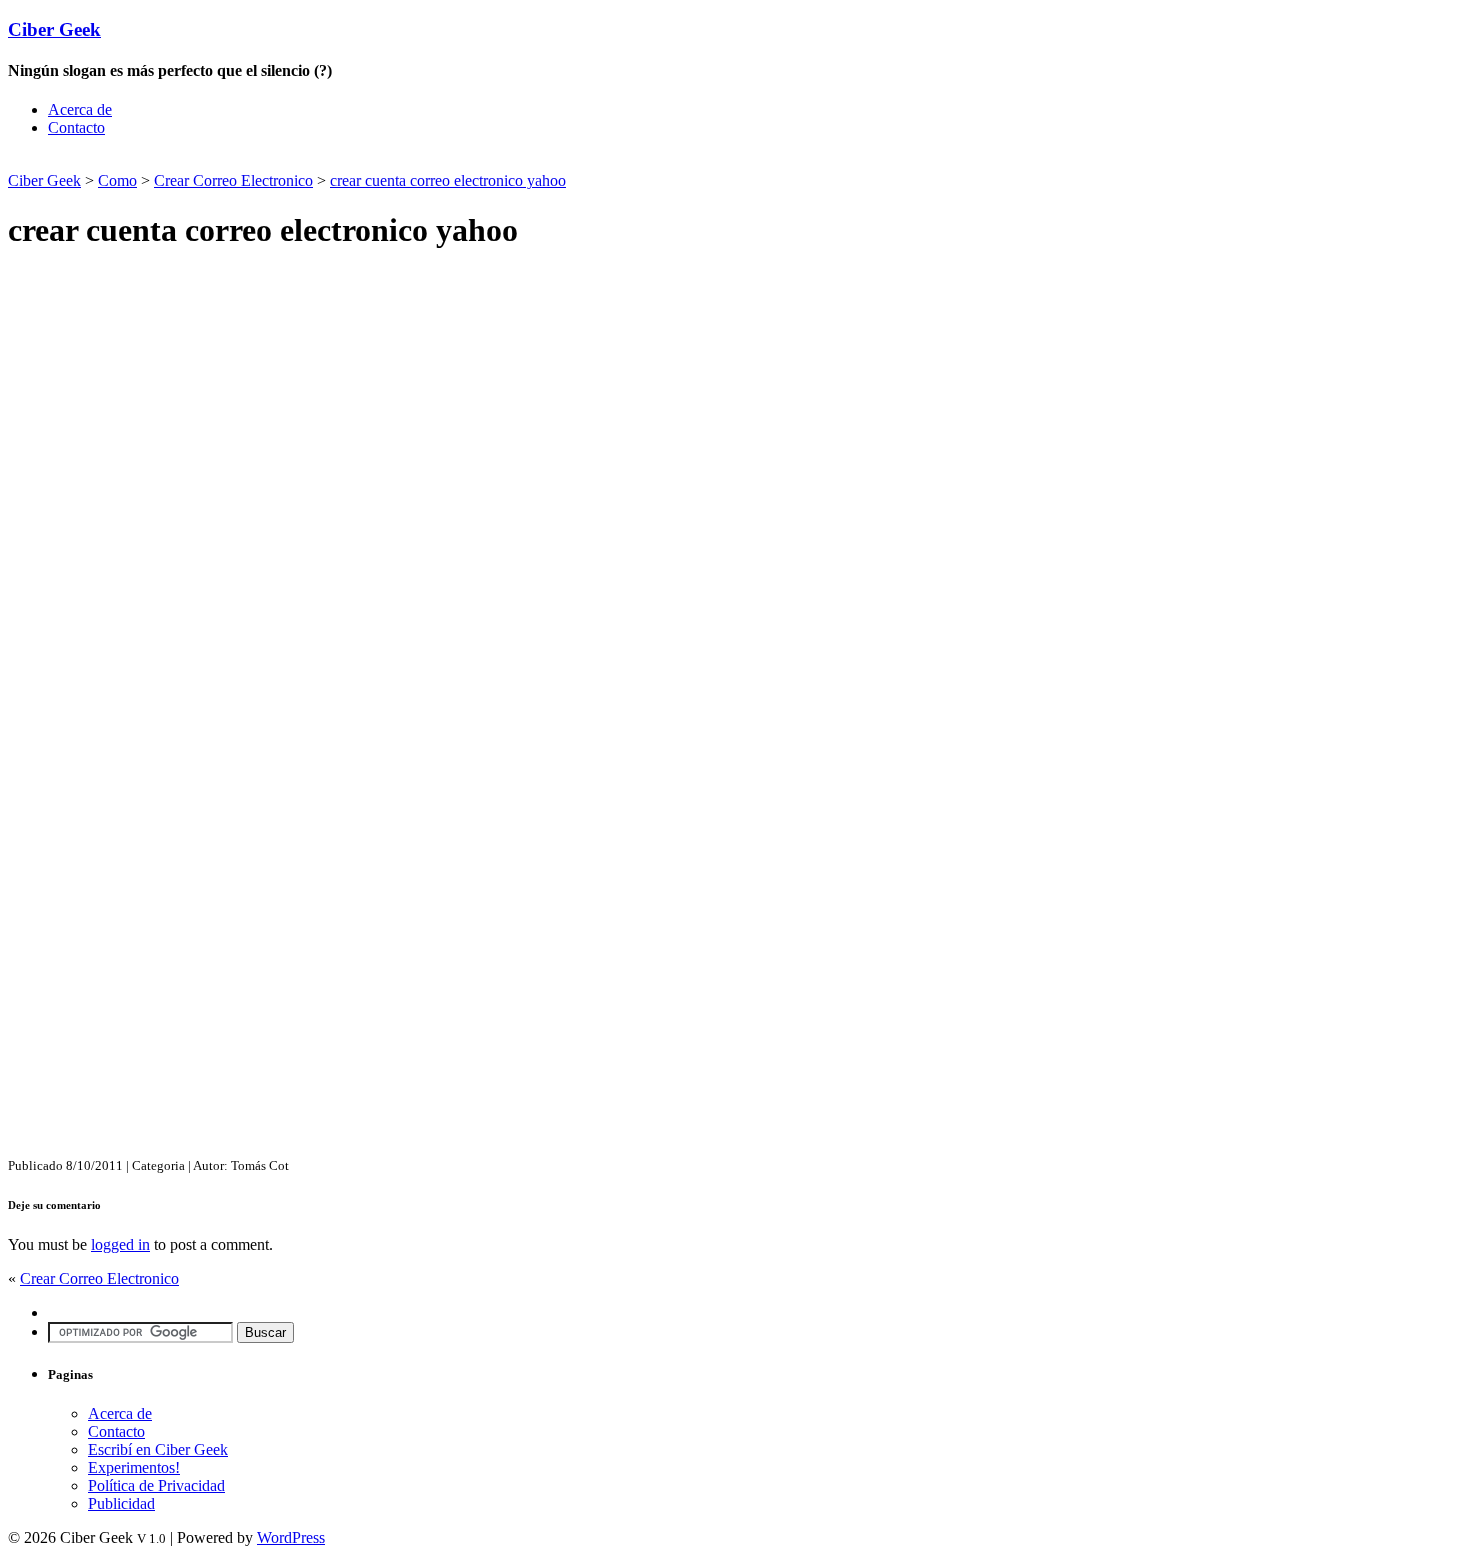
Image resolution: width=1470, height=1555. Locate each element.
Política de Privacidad (156, 1485)
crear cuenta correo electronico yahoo (448, 180)
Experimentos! (134, 1467)
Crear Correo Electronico (233, 180)
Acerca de (80, 109)
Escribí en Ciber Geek (158, 1449)
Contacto (76, 127)
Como (117, 180)
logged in (120, 1244)
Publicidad (121, 1503)
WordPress (291, 1537)
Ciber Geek (54, 29)
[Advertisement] (242, 160)
